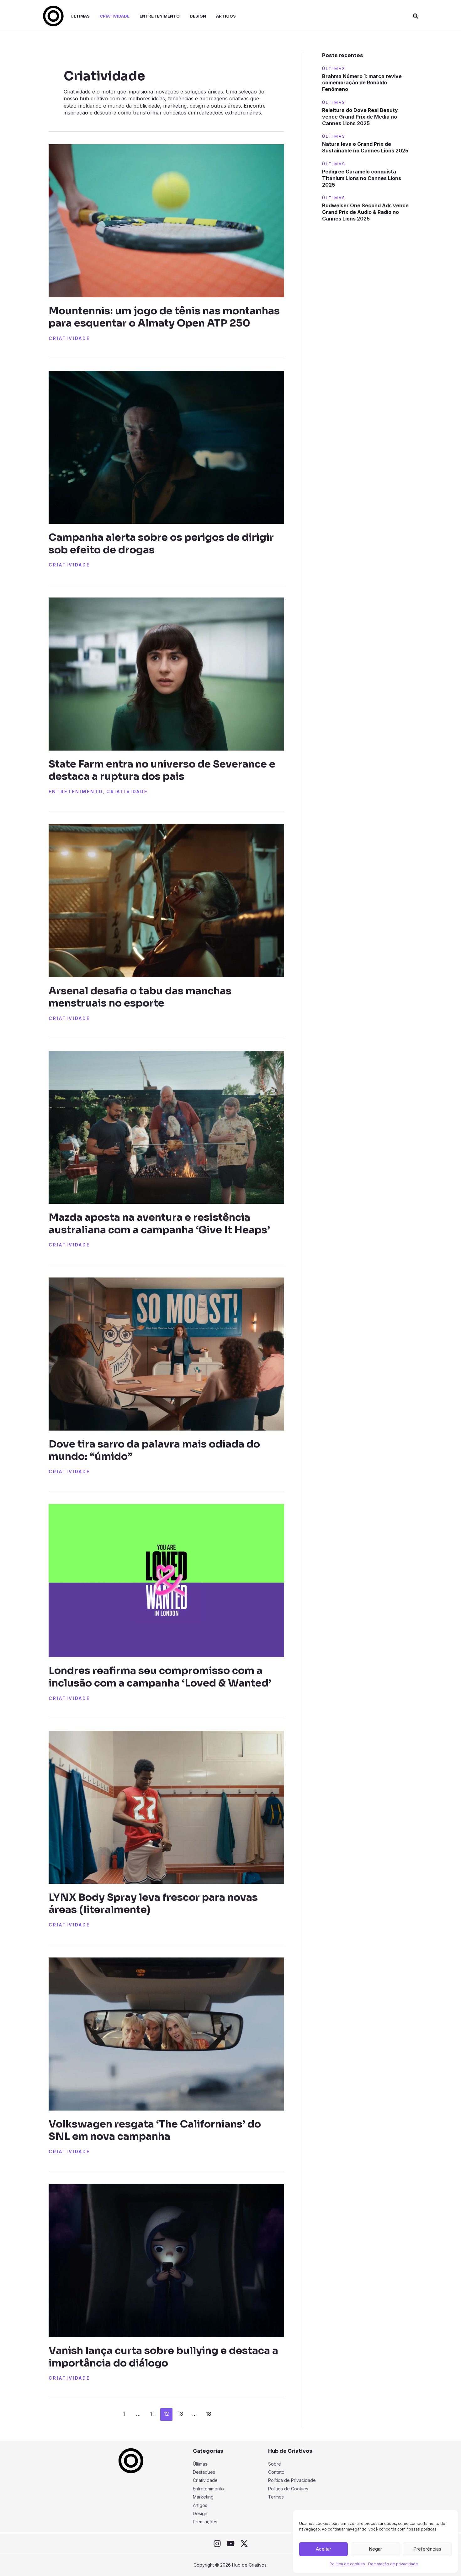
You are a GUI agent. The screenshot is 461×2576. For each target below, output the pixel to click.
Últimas (200, 2464)
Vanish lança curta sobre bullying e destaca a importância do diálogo (163, 2357)
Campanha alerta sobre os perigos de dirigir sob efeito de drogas (161, 543)
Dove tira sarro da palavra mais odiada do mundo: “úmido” (154, 1450)
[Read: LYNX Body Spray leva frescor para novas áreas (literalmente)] (166, 1807)
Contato (276, 2472)
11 (152, 2414)
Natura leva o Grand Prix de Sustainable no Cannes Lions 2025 (365, 147)
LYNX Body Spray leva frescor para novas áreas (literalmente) (153, 1903)
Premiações (205, 2522)
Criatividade (69, 338)
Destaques (204, 2472)
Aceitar (323, 2549)
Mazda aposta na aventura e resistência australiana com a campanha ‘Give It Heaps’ (159, 1223)
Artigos (200, 2505)
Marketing (203, 2497)
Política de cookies (347, 2564)
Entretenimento (76, 791)
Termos (276, 2497)
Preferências (427, 2549)
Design (200, 2513)
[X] (244, 2544)
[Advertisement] (367, 330)
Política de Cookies (288, 2489)
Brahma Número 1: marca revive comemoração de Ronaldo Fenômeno (362, 83)
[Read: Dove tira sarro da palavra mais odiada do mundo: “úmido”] (166, 1353)
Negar (375, 2549)
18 (209, 2414)
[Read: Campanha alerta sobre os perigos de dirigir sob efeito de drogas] (166, 447)
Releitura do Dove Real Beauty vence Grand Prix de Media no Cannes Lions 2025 (360, 117)
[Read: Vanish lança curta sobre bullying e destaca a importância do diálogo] (166, 2260)
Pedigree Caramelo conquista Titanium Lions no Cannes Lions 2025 (362, 178)
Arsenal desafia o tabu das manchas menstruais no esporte (140, 997)
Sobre (275, 2464)
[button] (416, 16)
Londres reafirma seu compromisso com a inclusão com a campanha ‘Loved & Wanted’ (160, 1677)
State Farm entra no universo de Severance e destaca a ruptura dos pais (162, 770)
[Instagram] (217, 2544)
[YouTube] (231, 2544)
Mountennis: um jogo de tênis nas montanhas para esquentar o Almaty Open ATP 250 (164, 317)
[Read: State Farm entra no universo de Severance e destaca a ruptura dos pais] (166, 673)
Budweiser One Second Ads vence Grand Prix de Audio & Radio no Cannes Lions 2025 (365, 212)
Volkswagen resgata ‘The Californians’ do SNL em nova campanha (155, 2130)
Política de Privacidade (292, 2480)
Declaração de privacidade (393, 2564)
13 (180, 2414)
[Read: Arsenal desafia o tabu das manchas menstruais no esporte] (166, 900)
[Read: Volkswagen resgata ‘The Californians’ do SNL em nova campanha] (166, 2033)
